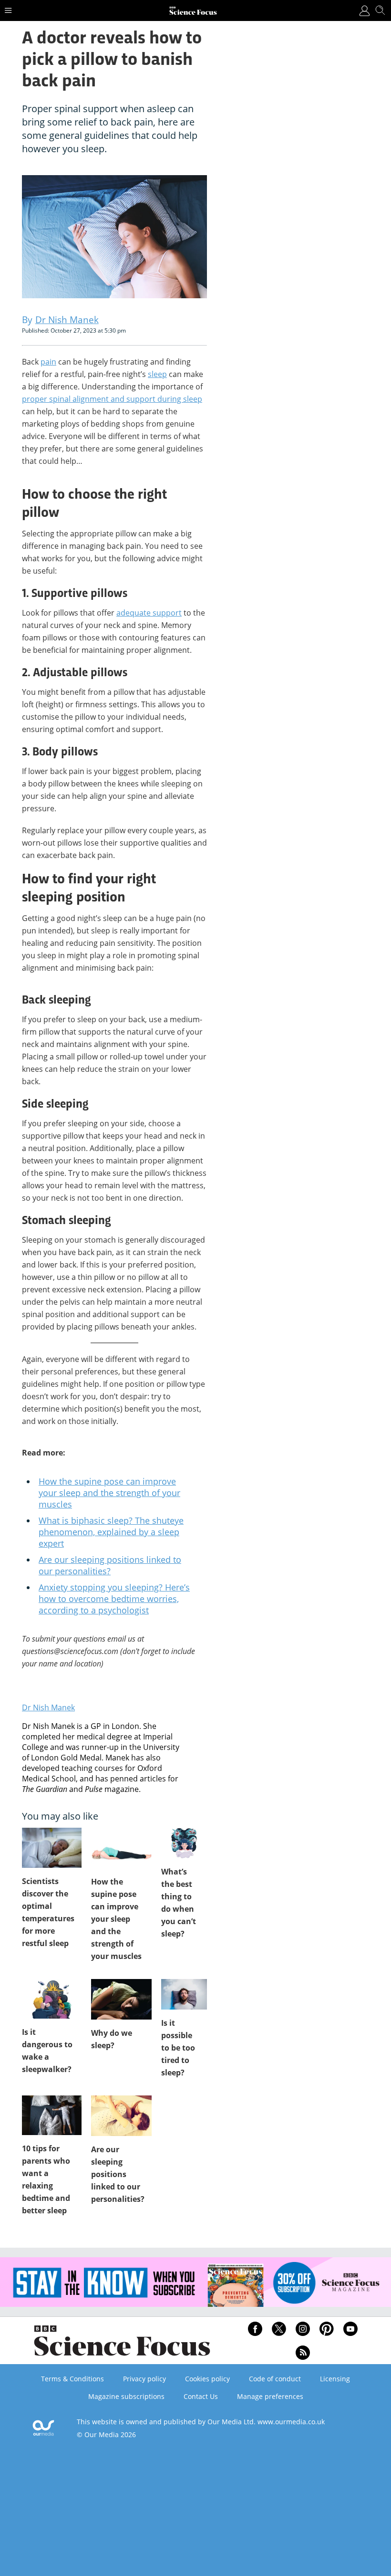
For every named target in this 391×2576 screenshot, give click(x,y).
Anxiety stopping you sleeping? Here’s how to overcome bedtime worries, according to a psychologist (114, 1599)
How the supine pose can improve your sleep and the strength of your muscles (109, 1493)
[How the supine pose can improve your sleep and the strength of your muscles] (121, 1848)
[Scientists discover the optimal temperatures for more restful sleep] (52, 1848)
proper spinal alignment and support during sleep (112, 399)
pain (48, 362)
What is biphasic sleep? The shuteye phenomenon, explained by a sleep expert (111, 1532)
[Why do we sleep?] (121, 1999)
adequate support (149, 613)
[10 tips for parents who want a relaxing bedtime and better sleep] (52, 2115)
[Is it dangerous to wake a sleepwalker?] (52, 1999)
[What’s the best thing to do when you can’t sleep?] (184, 1843)
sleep (157, 374)
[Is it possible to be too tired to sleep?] (184, 1994)
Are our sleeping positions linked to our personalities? (110, 1565)
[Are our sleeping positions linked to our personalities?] (121, 2116)
